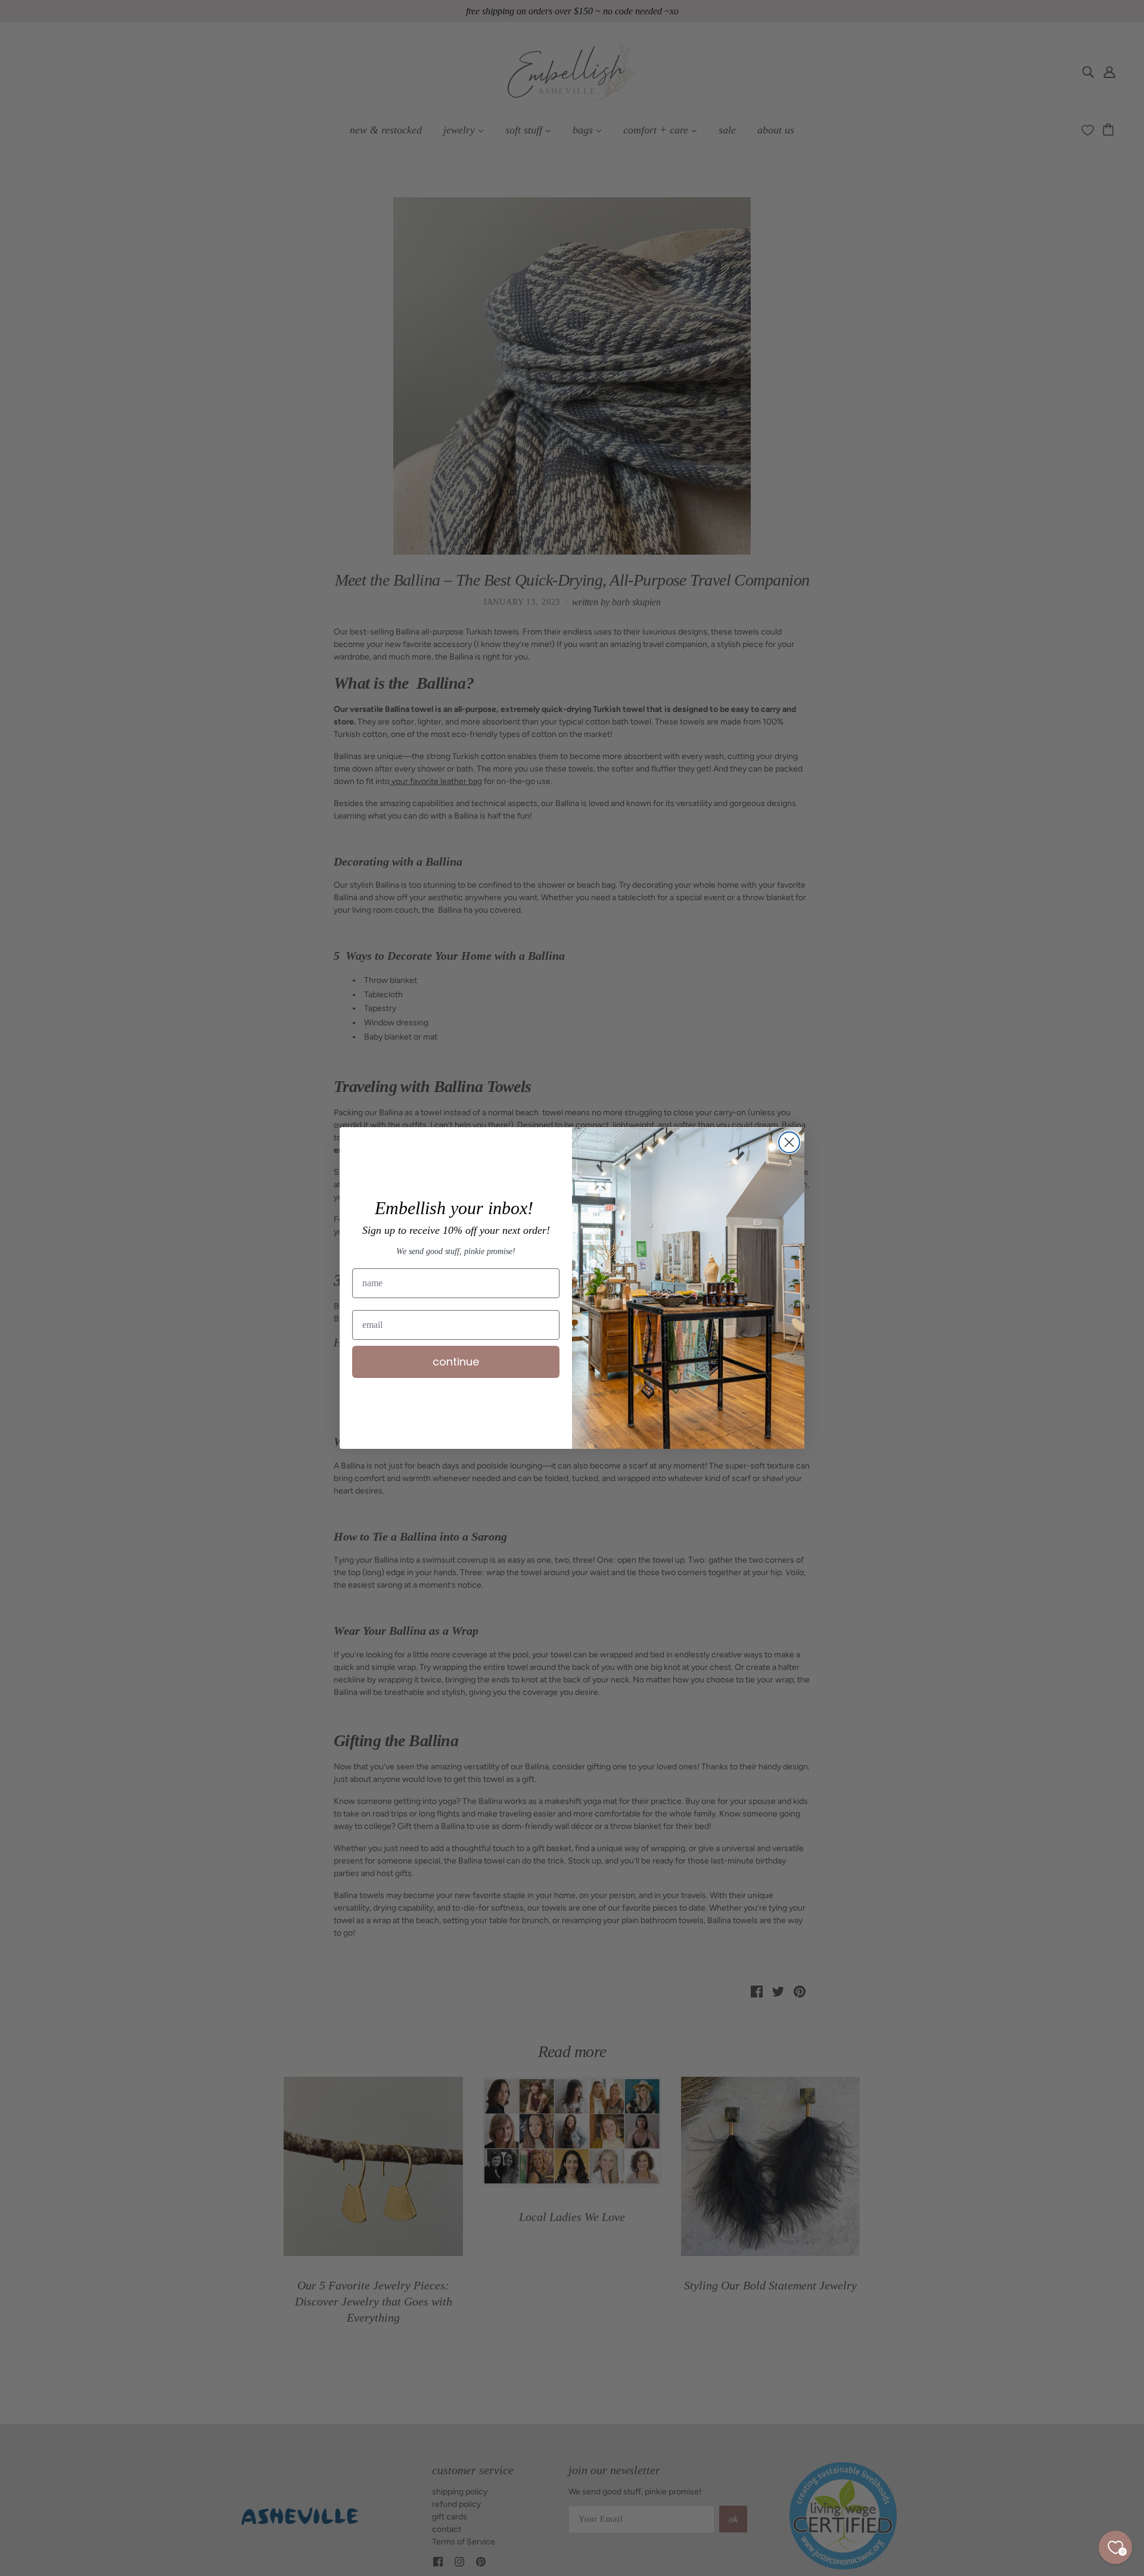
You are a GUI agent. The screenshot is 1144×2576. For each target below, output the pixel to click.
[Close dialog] (789, 1142)
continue (456, 1362)
